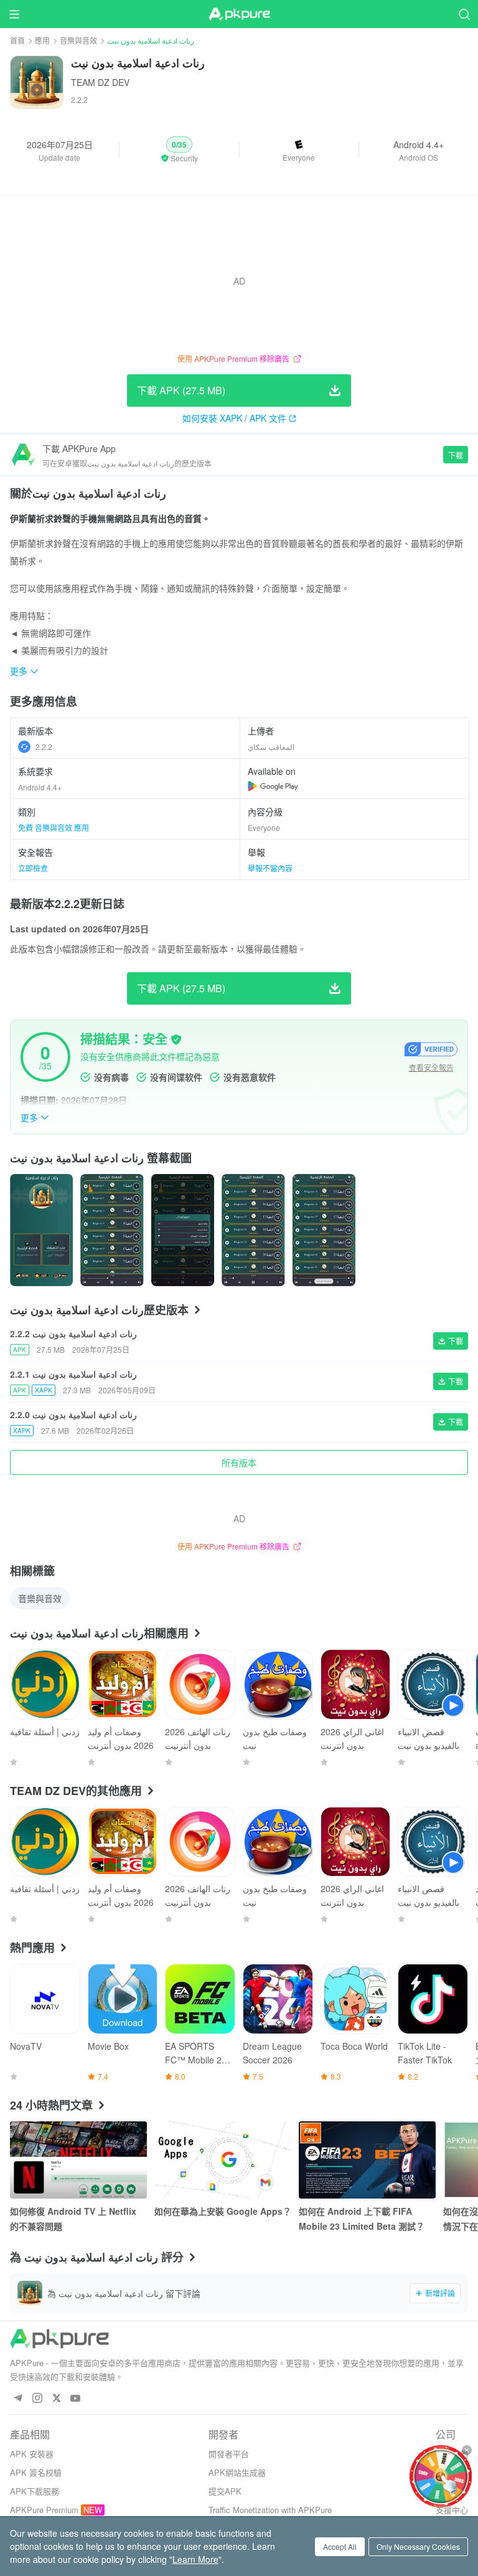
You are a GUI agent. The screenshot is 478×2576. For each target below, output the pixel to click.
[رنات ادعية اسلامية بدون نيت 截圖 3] (253, 1230)
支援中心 (452, 2510)
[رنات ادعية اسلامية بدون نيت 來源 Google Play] (273, 786)
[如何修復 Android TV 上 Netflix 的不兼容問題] (78, 2160)
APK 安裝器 (32, 2454)
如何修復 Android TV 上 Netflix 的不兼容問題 (73, 2218)
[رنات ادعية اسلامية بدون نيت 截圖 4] (324, 1230)
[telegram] (18, 2399)
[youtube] (76, 2399)
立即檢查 (33, 868)
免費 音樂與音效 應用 (54, 827)
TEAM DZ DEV (100, 82)
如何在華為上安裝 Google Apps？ (223, 2211)
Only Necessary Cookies (418, 2546)
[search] (464, 14)
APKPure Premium (44, 2510)
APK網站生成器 (237, 2472)
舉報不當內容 (270, 868)
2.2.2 (44, 746)
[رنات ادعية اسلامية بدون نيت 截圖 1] (112, 1230)
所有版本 (239, 1462)
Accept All (340, 2546)
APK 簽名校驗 (36, 2472)
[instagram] (37, 2399)
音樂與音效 (78, 40)
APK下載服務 (35, 2491)
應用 (42, 40)
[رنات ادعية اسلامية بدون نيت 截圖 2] (183, 1230)
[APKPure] (239, 14)
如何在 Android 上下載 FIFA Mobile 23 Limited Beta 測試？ (362, 2218)
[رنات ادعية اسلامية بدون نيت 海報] (41, 1230)
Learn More (195, 2559)
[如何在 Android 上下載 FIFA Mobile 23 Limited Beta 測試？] (367, 2160)
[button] (179, 150)
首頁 (17, 40)
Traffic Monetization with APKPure (270, 2510)
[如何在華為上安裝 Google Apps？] (223, 2160)
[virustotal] (176, 1039)
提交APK (225, 2491)
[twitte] (56, 2399)
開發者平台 (229, 2454)
